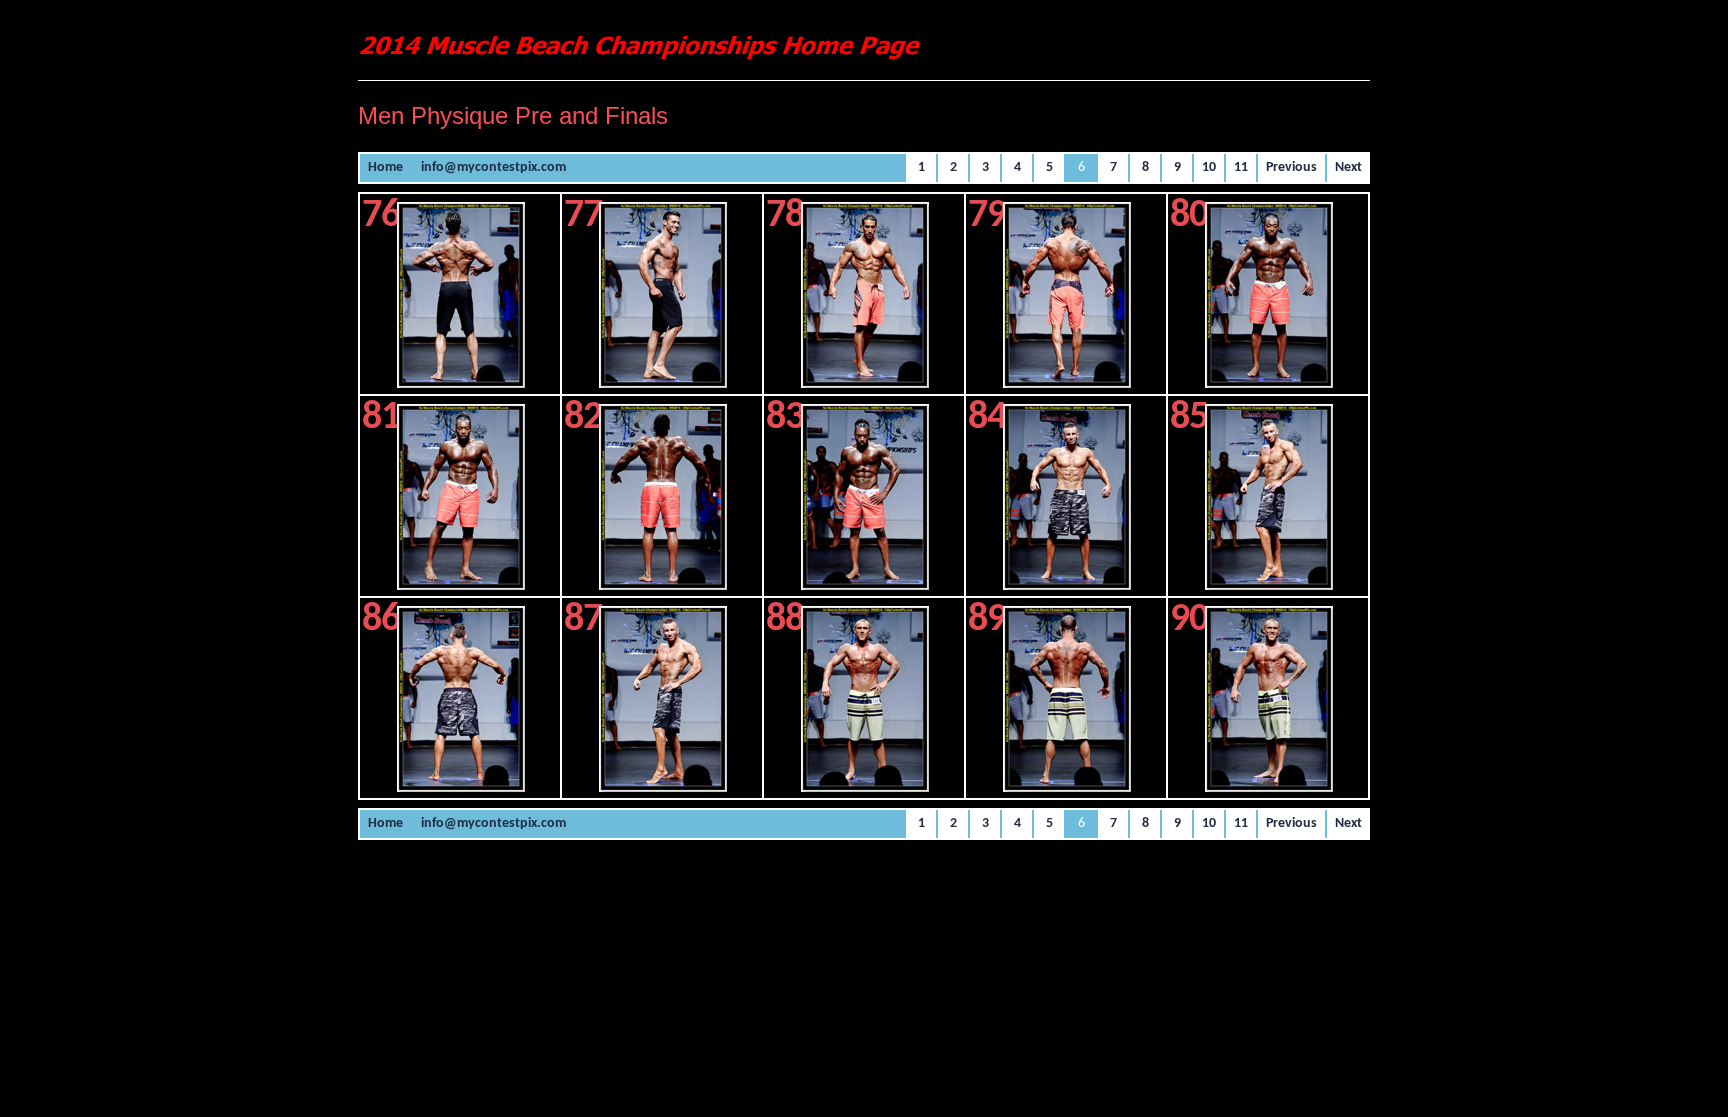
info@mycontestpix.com (493, 167)
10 (1209, 167)
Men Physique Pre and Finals (513, 115)
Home (385, 167)
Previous (1291, 167)
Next (1348, 167)
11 (1241, 167)
